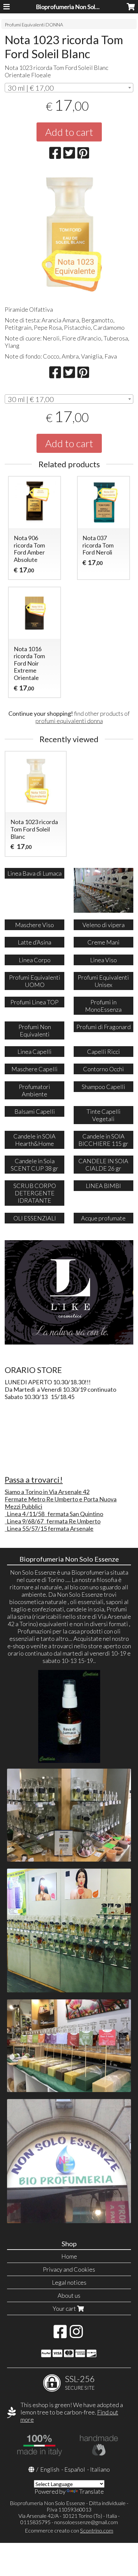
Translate (91, 2491)
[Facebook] (60, 2335)
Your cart (65, 2308)
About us (69, 2295)
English (50, 2469)
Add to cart (69, 132)
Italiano (100, 2469)
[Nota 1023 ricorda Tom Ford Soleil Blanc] (69, 235)
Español (75, 2469)
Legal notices (69, 2282)
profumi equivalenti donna (69, 721)
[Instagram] (76, 2335)
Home (69, 2256)
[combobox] (69, 88)
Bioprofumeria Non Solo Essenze (79, 7)
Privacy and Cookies (69, 2269)
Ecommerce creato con (69, 2530)
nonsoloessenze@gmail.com (86, 2522)
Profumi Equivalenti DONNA (34, 25)
